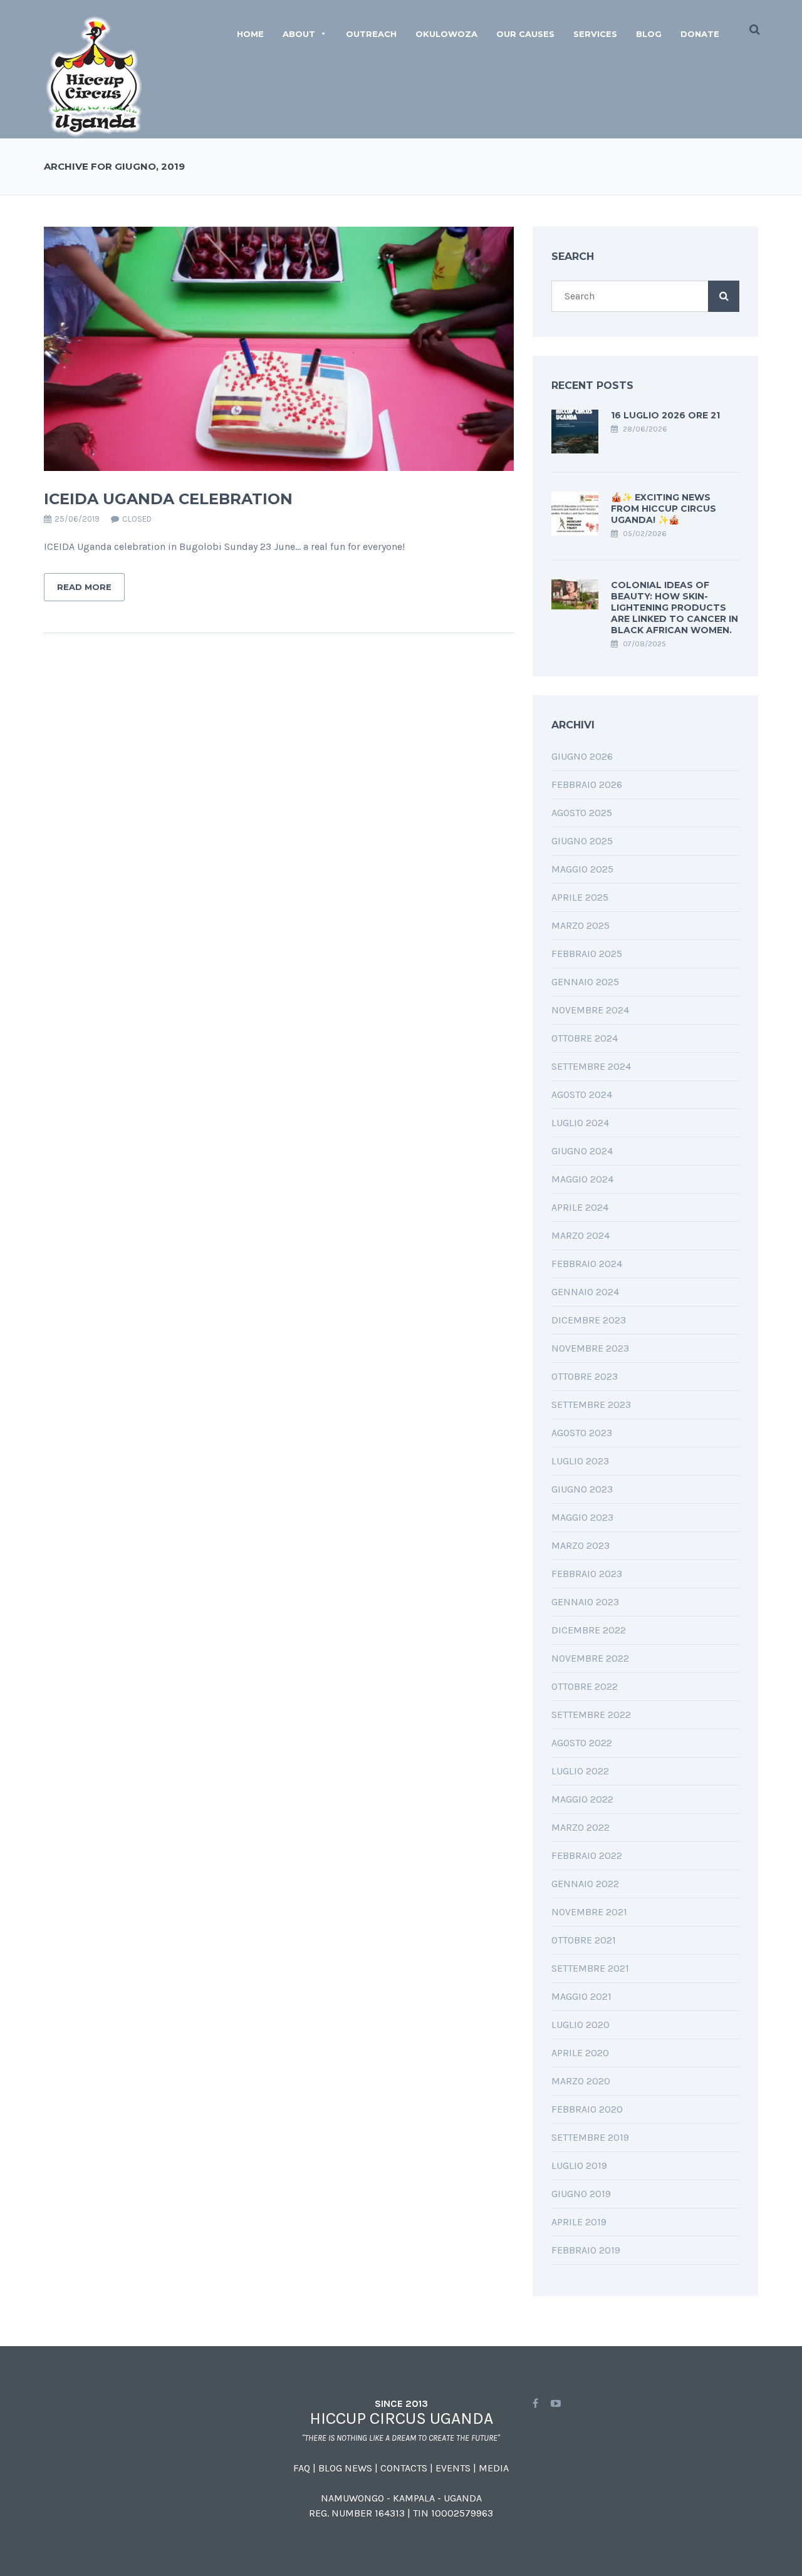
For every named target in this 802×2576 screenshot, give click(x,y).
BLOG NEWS (345, 2468)
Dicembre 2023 (589, 1320)
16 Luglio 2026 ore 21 (665, 415)
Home (250, 34)
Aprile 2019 (579, 2222)
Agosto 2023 (582, 1433)
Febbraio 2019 (586, 2250)
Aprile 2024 (580, 1207)
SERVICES (595, 34)
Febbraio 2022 (587, 1855)
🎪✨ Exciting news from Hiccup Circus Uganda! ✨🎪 (664, 509)
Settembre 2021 (590, 1968)
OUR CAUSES (525, 34)
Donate (700, 34)
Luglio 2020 (581, 2025)
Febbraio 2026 (587, 784)
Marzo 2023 (581, 1545)
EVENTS (453, 2468)
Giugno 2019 (581, 2194)
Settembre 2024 (591, 1066)
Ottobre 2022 (585, 1686)
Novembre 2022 (590, 1658)
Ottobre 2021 (584, 1940)
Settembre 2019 (590, 2137)
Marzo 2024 (581, 1235)
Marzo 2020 (581, 2081)
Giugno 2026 (582, 756)
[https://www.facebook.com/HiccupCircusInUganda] (535, 2403)
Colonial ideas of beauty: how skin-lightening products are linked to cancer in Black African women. (674, 608)
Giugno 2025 (582, 841)
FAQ (302, 2468)
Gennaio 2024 (585, 1292)
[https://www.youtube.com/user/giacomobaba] (556, 2403)
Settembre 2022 (591, 1715)
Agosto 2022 (582, 1743)
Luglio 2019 (579, 2165)
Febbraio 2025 (587, 954)
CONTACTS (404, 2468)
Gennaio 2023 (585, 1602)
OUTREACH (371, 34)
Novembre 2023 (590, 1348)
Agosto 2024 (582, 1094)
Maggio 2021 (581, 1996)
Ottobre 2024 (585, 1038)
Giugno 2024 (582, 1151)
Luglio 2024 (580, 1123)
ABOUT (299, 34)
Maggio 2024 (582, 1179)
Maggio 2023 (582, 1517)
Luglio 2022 (580, 1771)
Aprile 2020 (580, 2053)
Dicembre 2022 (589, 1630)
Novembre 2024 (590, 1010)
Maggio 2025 (582, 869)
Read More (84, 587)
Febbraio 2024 (587, 1264)
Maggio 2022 (582, 1799)
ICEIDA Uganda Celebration (168, 499)
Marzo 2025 (581, 925)
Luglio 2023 (580, 1461)
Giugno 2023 (582, 1489)
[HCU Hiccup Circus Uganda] (94, 76)
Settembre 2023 (591, 1404)
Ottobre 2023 (585, 1376)
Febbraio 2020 (587, 2109)
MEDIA (494, 2468)
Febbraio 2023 (587, 1574)
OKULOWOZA (446, 34)
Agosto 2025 (582, 813)
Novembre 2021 (589, 1912)
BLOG (649, 34)
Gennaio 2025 (585, 982)
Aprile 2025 (580, 897)
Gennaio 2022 (585, 1884)
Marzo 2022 (581, 1827)
